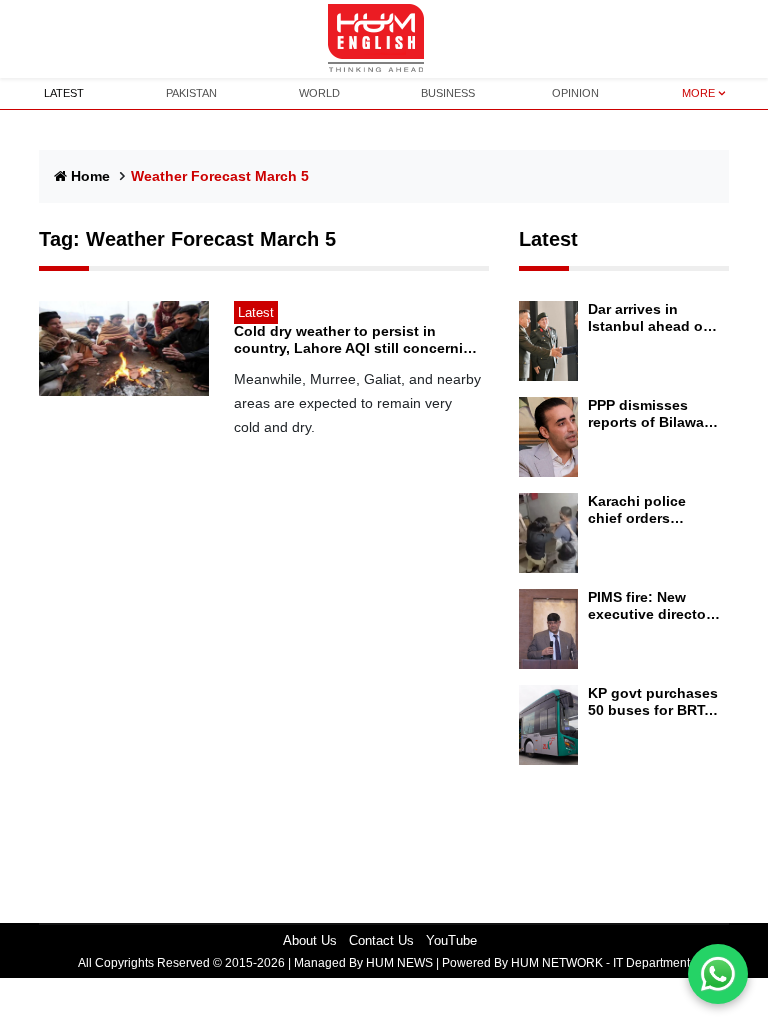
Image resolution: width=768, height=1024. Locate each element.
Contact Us (381, 940)
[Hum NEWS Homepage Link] (384, 39)
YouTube (451, 940)
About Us (310, 940)
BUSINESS (448, 93)
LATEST (64, 93)
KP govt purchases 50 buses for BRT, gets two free (653, 702)
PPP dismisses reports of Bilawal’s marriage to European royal (653, 414)
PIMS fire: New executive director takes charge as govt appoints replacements (649, 606)
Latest (548, 239)
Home (90, 176)
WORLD (319, 93)
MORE (698, 93)
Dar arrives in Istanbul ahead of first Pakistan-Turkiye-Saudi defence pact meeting (648, 318)
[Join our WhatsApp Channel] (718, 974)
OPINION (575, 93)
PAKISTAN (191, 93)
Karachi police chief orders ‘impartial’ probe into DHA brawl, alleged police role (651, 510)
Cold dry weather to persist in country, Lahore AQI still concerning (357, 340)
